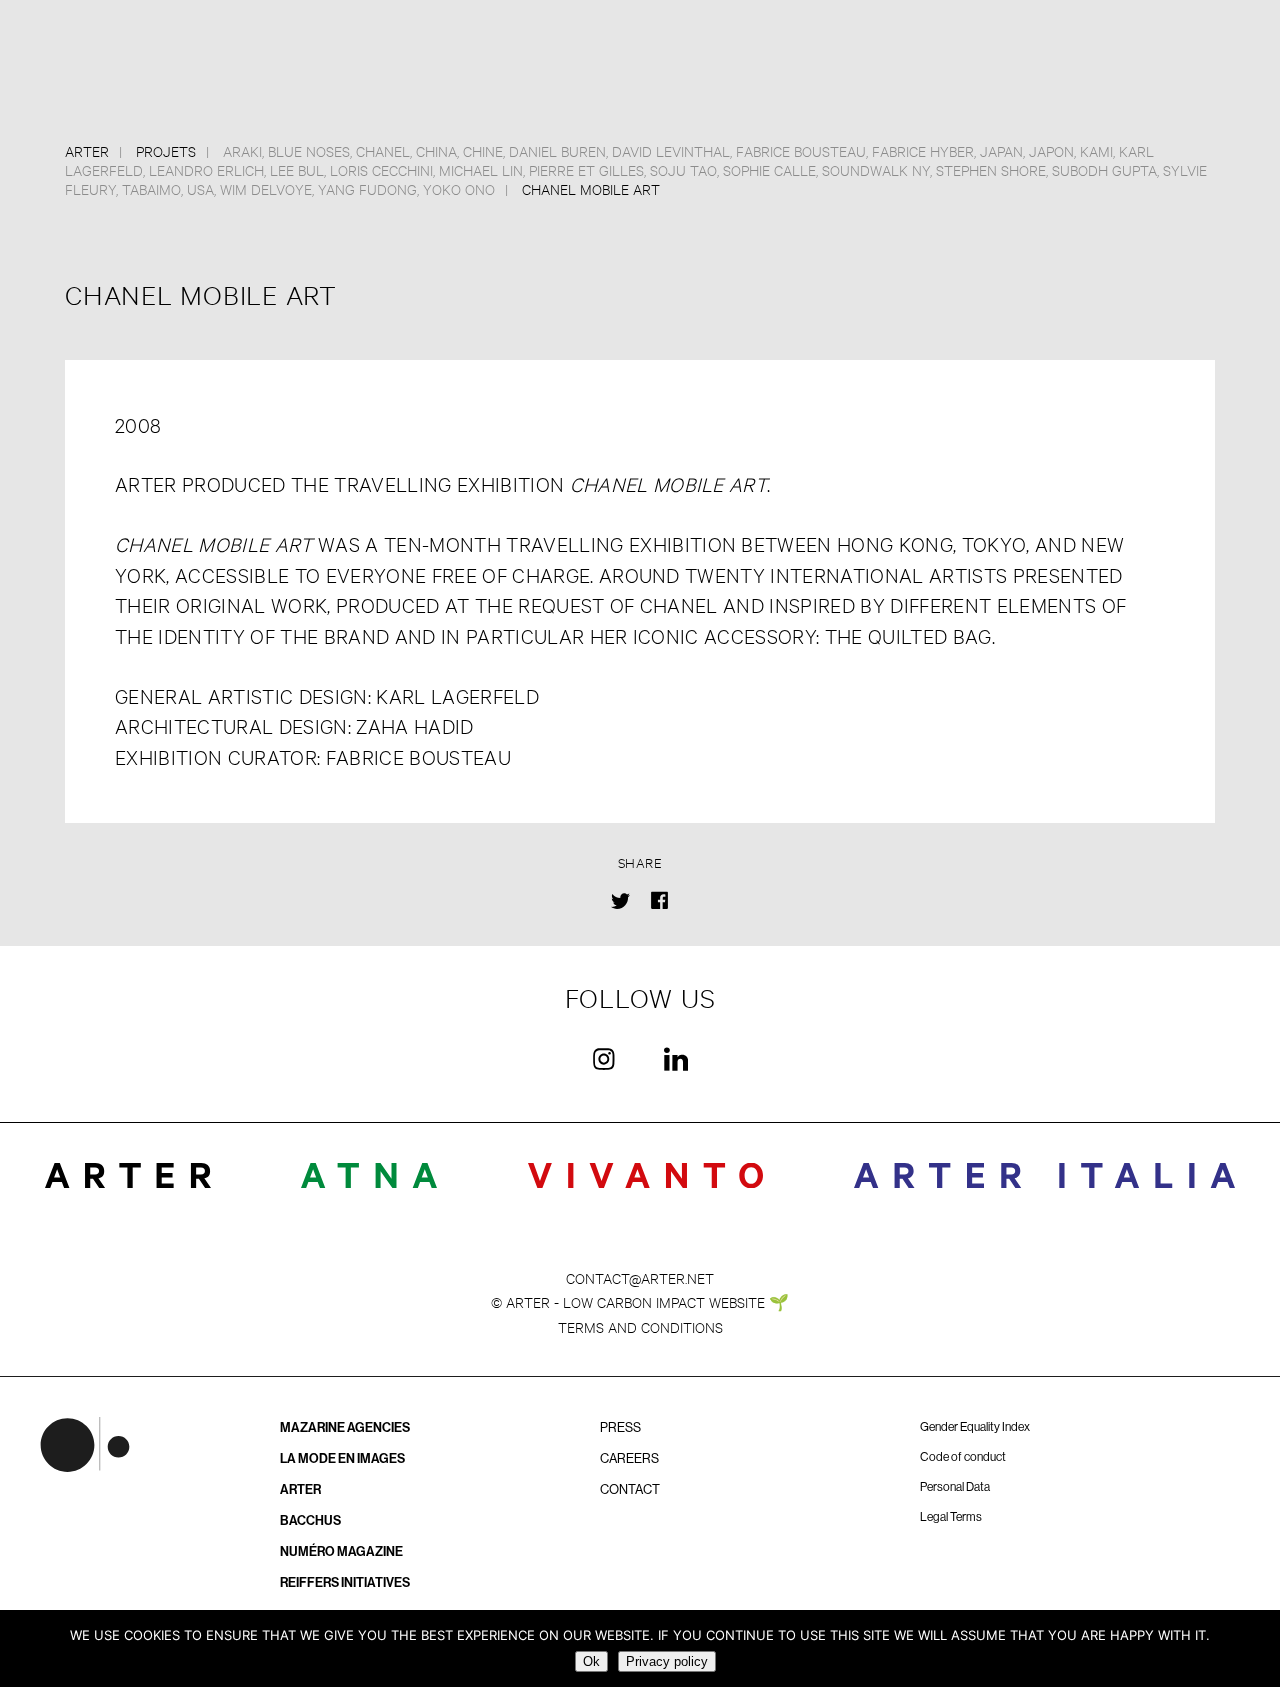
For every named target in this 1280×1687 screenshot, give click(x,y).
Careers (629, 1458)
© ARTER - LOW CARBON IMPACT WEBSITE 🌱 (640, 1301)
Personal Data (955, 1487)
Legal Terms (951, 1517)
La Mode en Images (342, 1458)
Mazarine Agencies (345, 1427)
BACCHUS (310, 1520)
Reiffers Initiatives (345, 1582)
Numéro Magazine (341, 1551)
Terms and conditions (640, 1326)
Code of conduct (963, 1457)
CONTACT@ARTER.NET (640, 1277)
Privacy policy (667, 1661)
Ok (591, 1661)
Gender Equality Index (975, 1427)
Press (620, 1427)
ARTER (300, 1489)
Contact (630, 1489)
